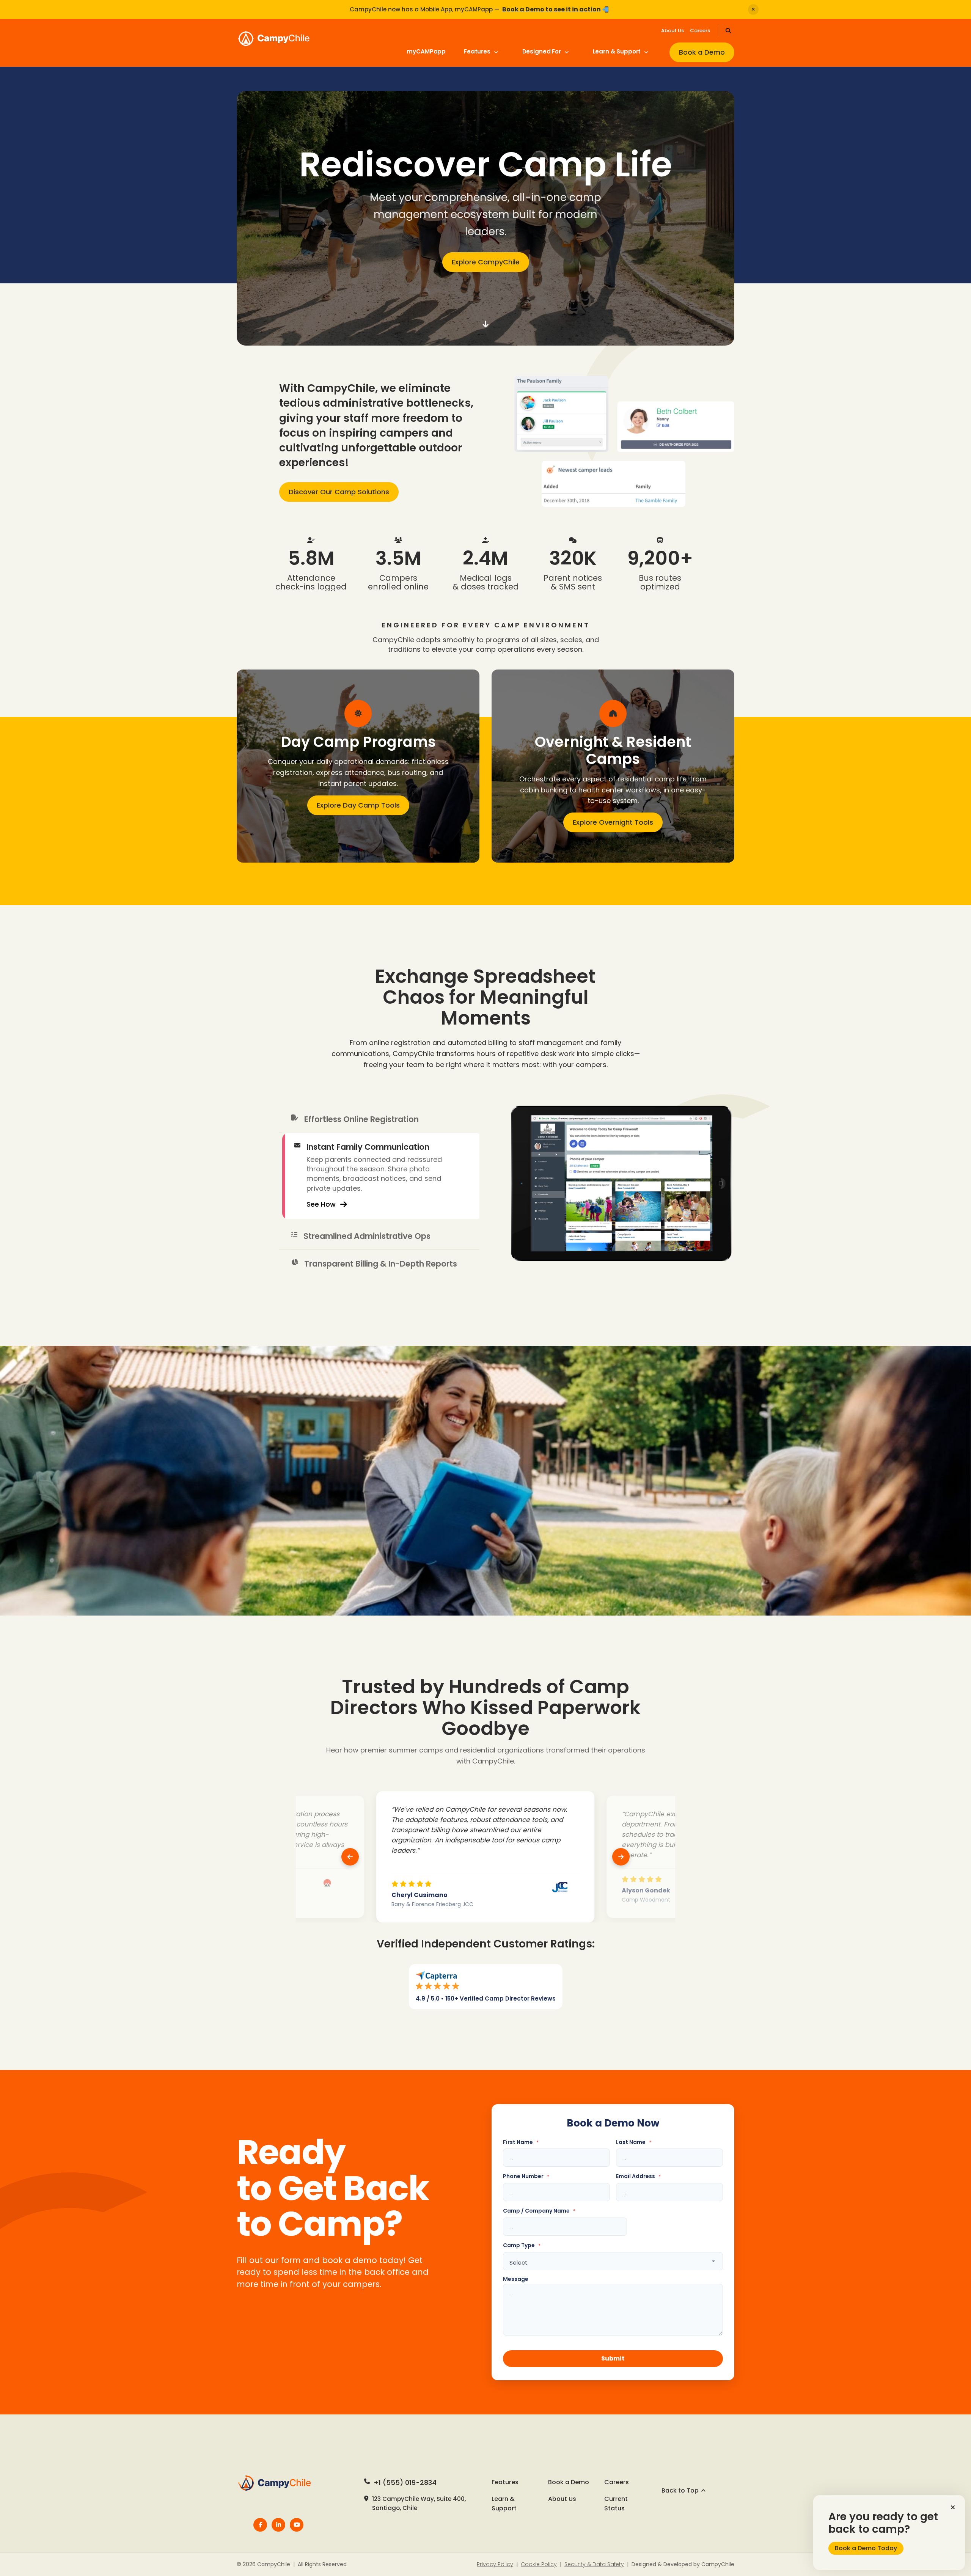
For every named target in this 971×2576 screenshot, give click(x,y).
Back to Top (680, 2490)
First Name (521, 2142)
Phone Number (526, 2176)
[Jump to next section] (485, 324)
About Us (672, 31)
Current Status (616, 2504)
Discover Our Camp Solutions (339, 492)
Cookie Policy (539, 2564)
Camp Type (522, 2245)
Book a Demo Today (866, 2548)
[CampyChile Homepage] (299, 46)
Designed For (542, 51)
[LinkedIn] (278, 2525)
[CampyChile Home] (278, 2483)
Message (516, 2279)
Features (478, 51)
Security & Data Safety (594, 2564)
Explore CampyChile (486, 262)
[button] (953, 2507)
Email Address (638, 2176)
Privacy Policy (495, 2564)
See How (321, 1227)
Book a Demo (702, 52)
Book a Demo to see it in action (551, 9)
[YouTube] (297, 2525)
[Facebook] (260, 2525)
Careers (700, 31)
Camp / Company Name (539, 2211)
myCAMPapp (426, 51)
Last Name (634, 2142)
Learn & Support (618, 51)
